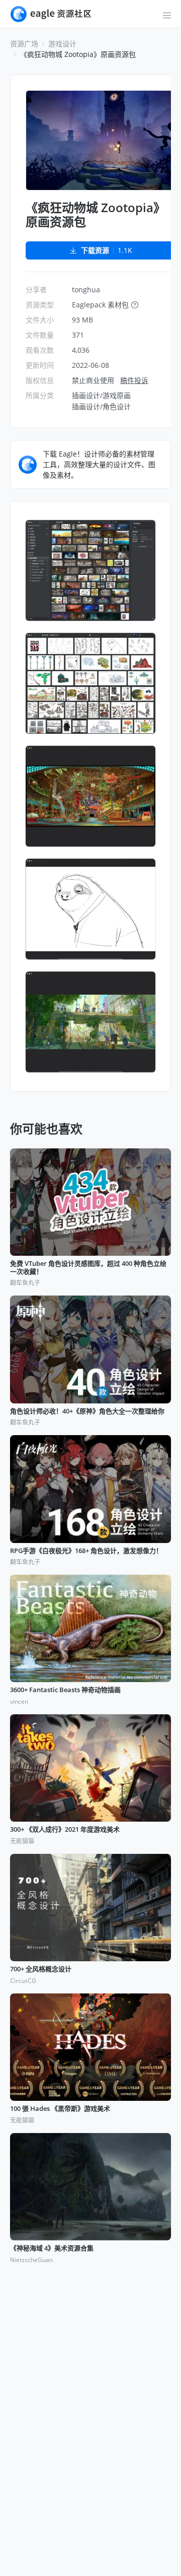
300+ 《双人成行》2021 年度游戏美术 (65, 1830)
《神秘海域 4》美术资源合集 (52, 2248)
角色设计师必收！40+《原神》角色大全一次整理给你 (87, 1411)
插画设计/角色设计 (101, 406)
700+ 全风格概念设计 (41, 1969)
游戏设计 (62, 44)
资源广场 (24, 44)
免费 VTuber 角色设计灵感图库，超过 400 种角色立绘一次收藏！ (88, 1268)
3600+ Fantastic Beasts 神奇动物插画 (65, 1690)
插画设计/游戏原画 (101, 395)
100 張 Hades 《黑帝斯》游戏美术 (60, 2109)
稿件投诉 (134, 380)
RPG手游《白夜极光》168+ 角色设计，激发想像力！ (86, 1551)
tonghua (86, 289)
